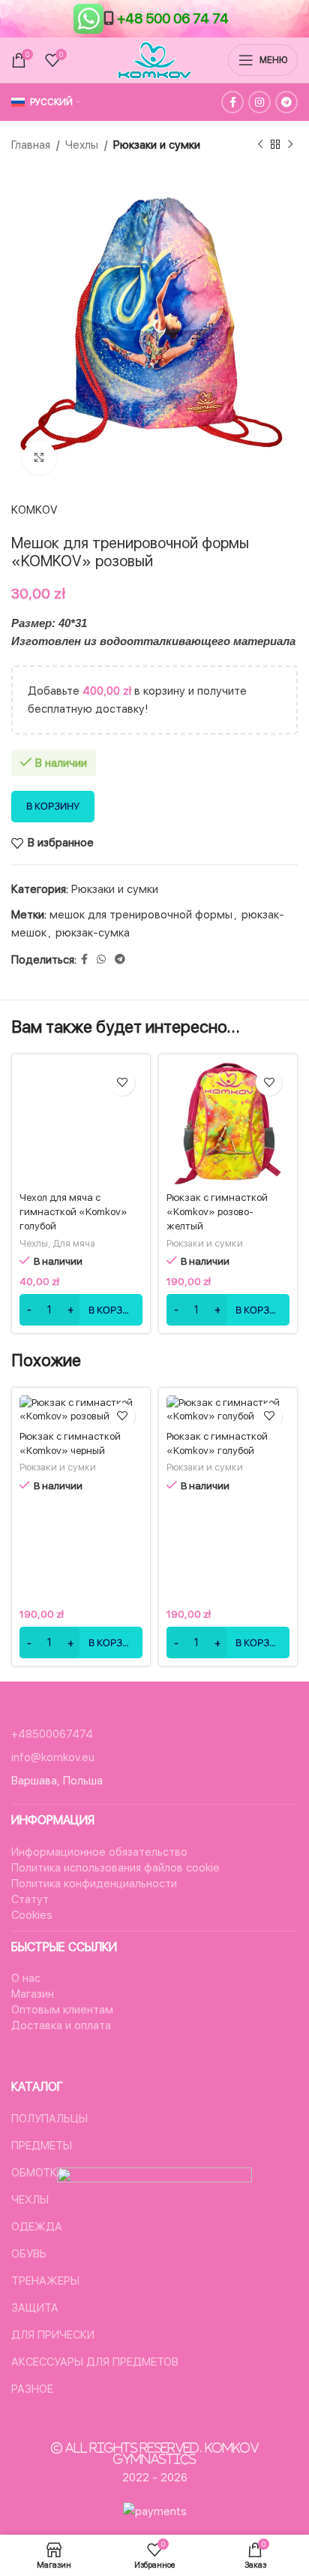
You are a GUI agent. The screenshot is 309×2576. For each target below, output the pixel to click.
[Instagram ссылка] (259, 102)
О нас (26, 1978)
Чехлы (82, 145)
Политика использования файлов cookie (115, 1868)
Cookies (32, 1915)
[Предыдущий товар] (260, 145)
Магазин (33, 1994)
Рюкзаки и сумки (157, 145)
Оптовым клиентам (62, 2010)
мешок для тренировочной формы (141, 915)
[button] (81, 1310)
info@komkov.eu (53, 1757)
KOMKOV (34, 510)
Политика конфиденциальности (94, 1884)
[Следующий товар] (290, 145)
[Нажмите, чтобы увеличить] (39, 458)
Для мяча (74, 1243)
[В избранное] (122, 1083)
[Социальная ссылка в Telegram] (286, 102)
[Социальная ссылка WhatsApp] (101, 959)
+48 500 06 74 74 (173, 18)
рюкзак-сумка (93, 933)
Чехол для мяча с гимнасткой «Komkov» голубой (73, 1211)
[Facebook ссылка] (232, 102)
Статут (30, 1899)
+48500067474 (52, 1734)
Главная (31, 145)
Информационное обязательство (99, 1852)
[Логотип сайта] (154, 59)
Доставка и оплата (61, 2026)
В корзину (53, 806)
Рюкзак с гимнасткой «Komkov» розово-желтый (217, 1211)
